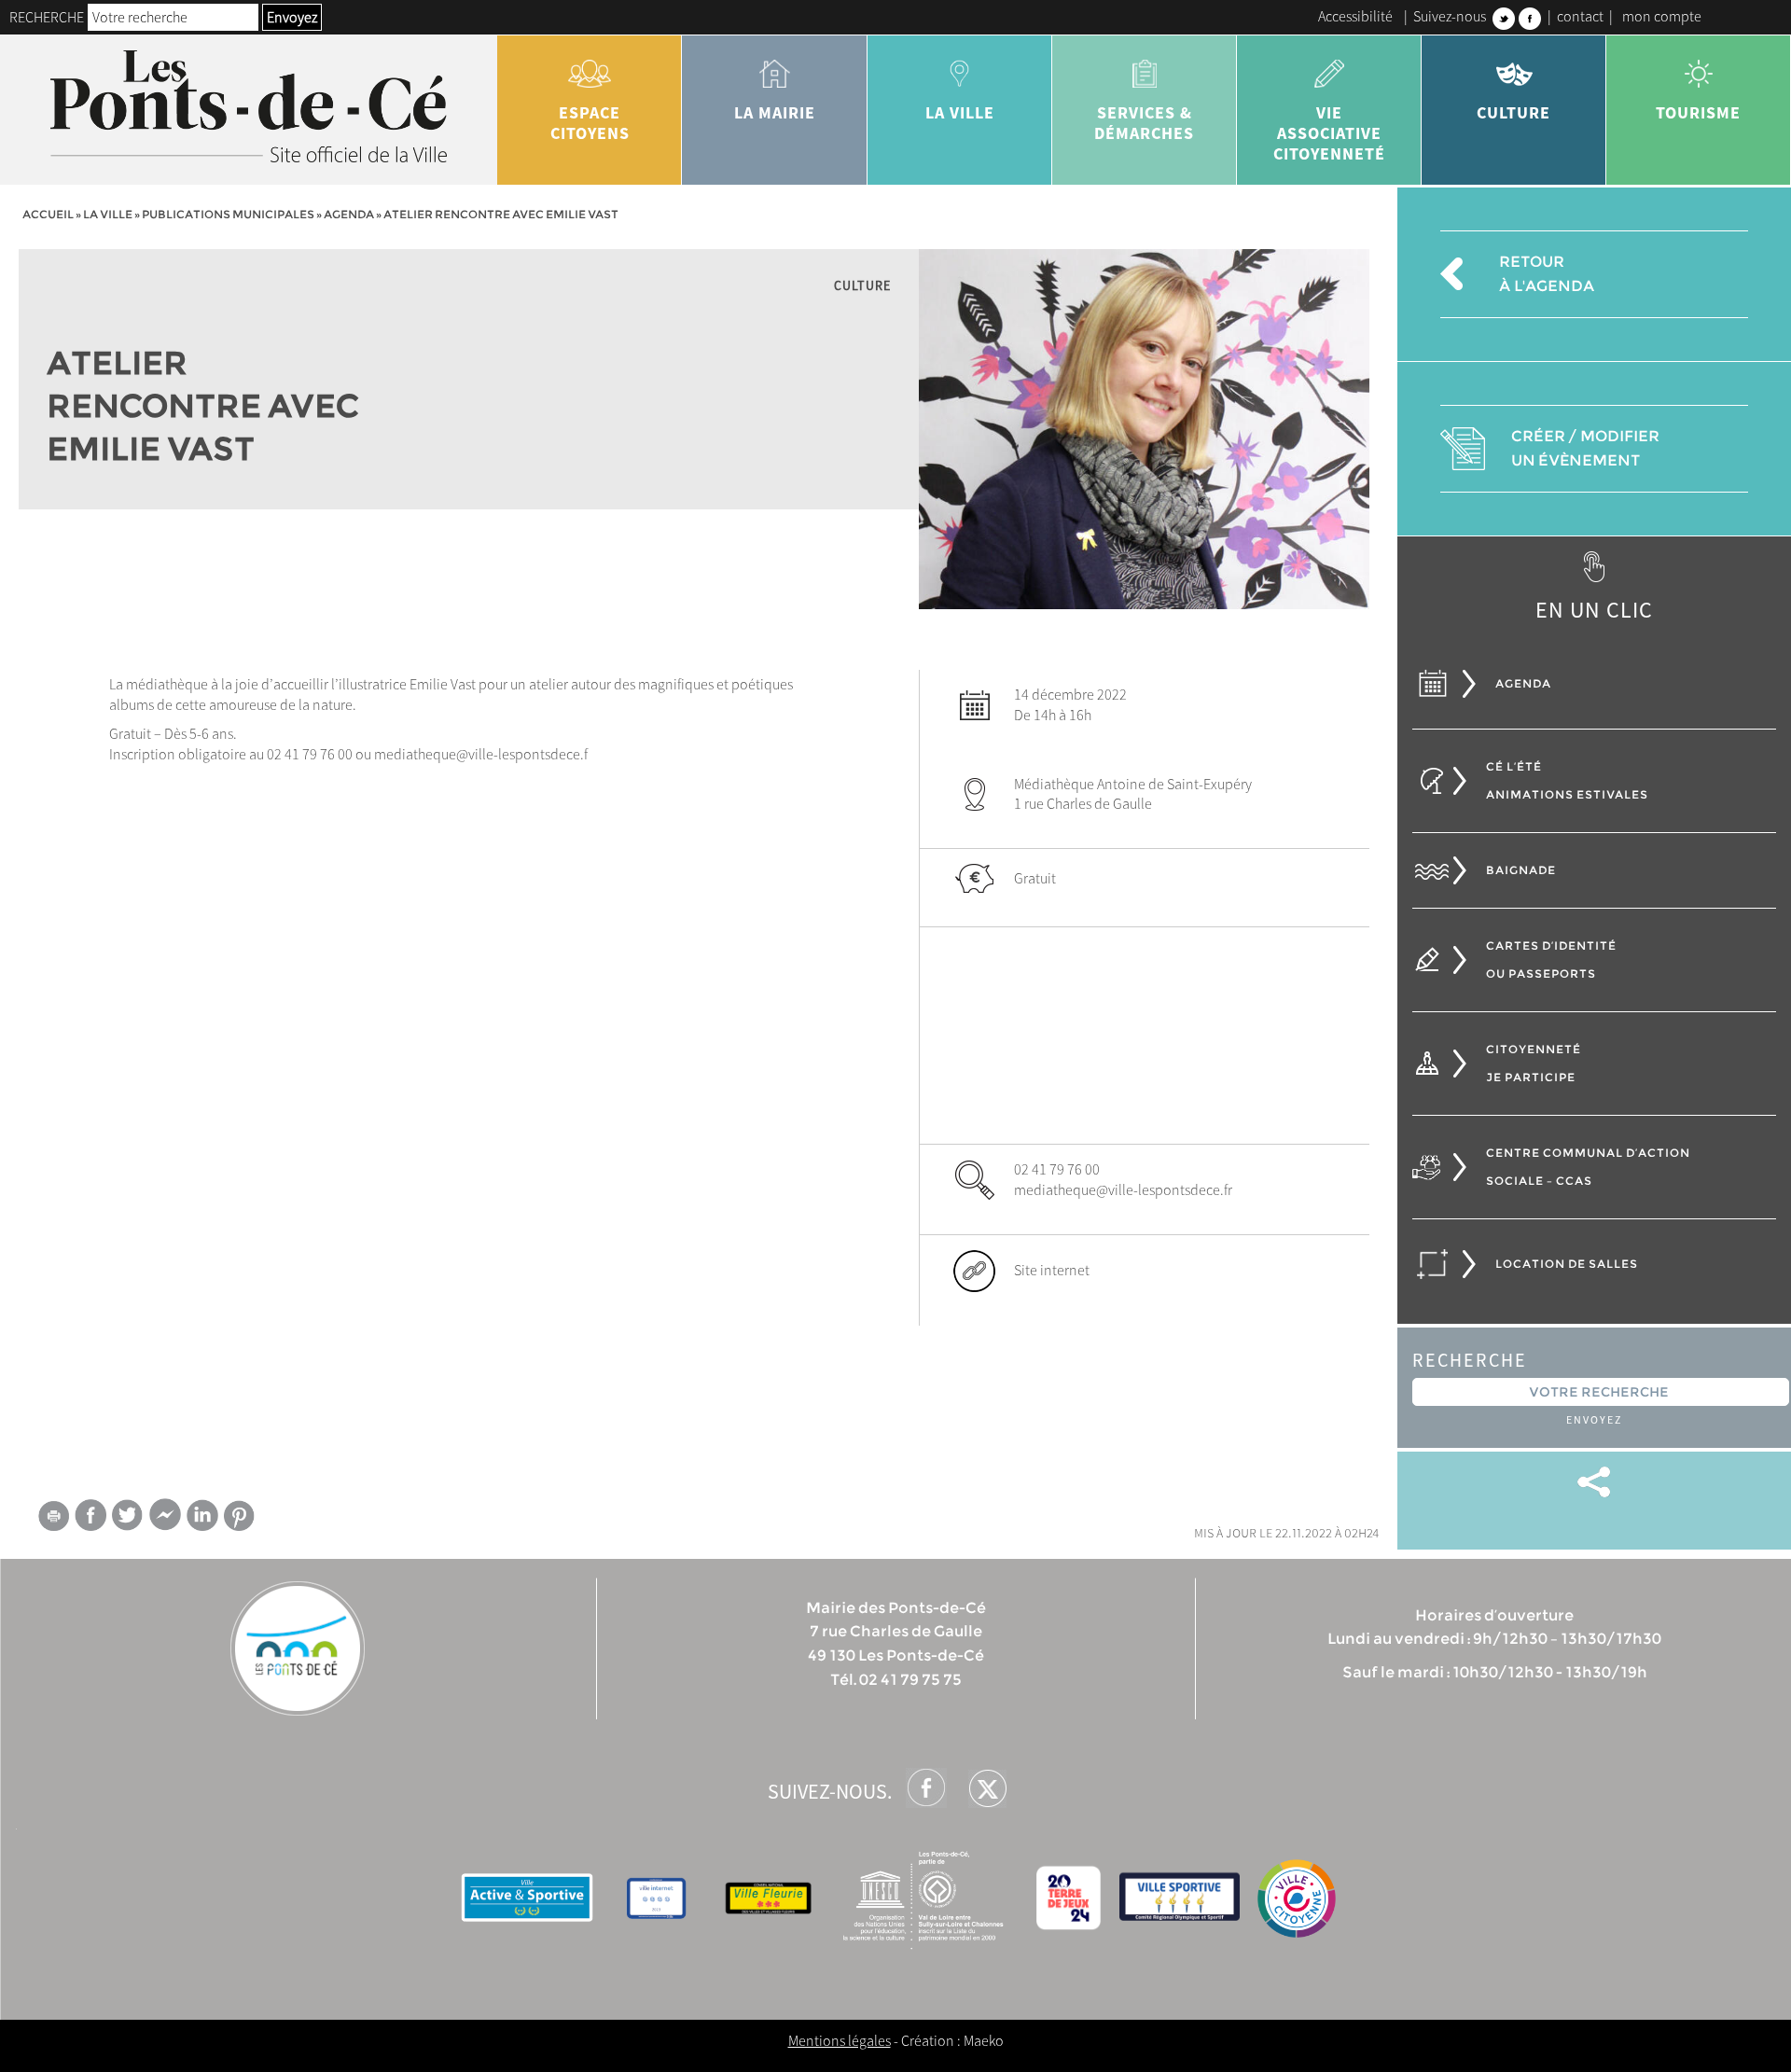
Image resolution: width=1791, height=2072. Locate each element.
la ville (960, 112)
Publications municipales (228, 214)
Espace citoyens (590, 123)
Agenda (349, 214)
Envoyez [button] (292, 17)
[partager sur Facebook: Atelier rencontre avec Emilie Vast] (90, 1515)
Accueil (48, 214)
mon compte (1662, 16)
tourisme (1698, 112)
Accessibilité (1355, 16)
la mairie (775, 112)
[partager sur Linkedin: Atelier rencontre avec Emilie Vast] (202, 1515)
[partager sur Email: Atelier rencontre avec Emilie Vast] (53, 1519)
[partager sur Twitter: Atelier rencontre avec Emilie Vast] (128, 1515)
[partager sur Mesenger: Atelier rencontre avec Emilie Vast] (165, 1519)
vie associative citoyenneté (1329, 133)
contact (1580, 16)
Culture (1513, 112)
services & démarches (1144, 123)
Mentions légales (840, 2040)
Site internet (1052, 1270)
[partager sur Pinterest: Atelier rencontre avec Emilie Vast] (240, 1516)
